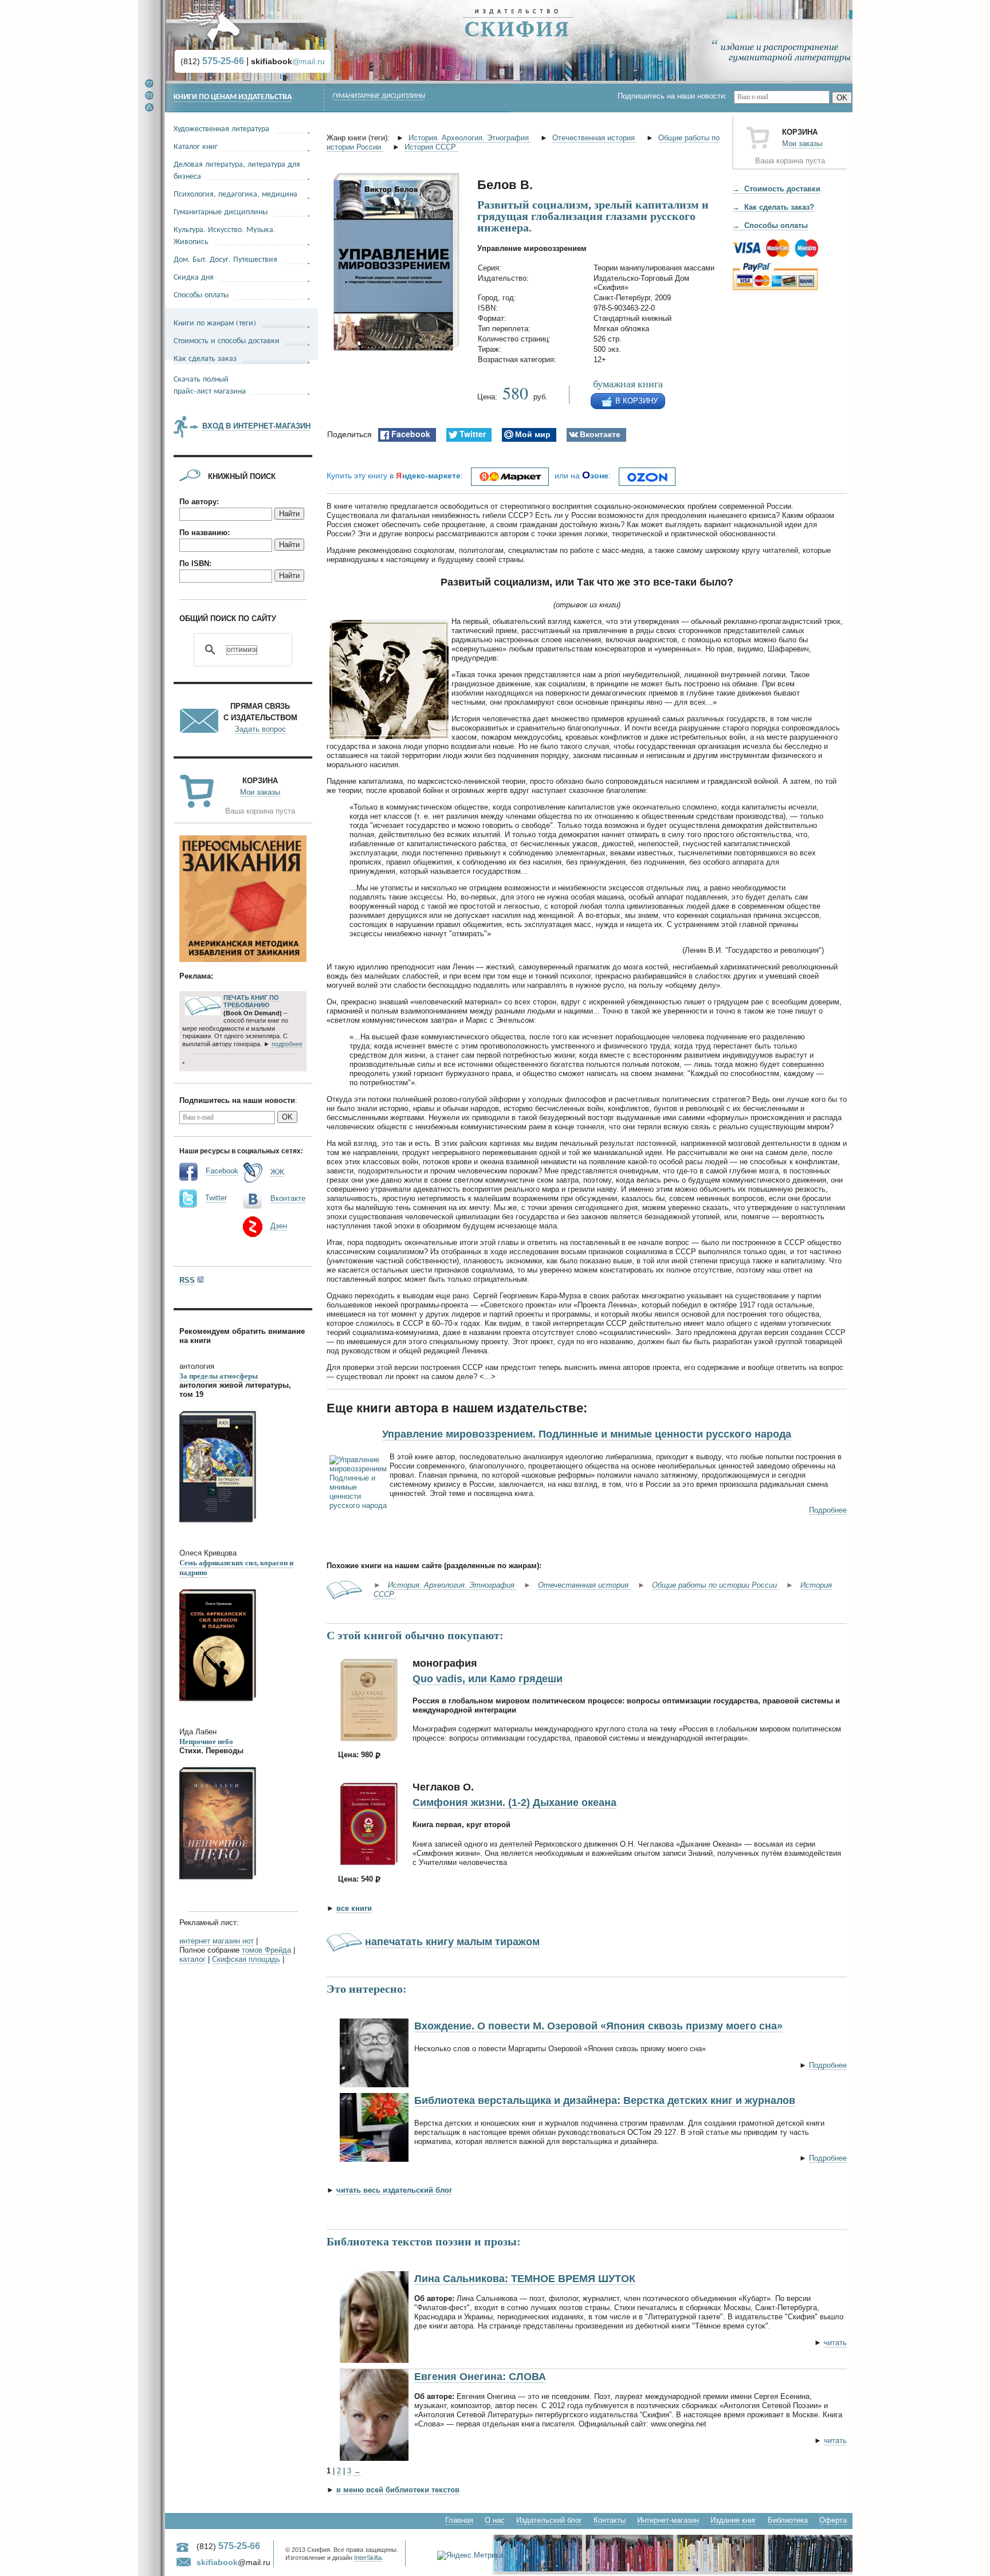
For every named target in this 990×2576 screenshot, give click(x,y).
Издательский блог (549, 2520)
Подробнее (828, 1510)
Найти (289, 514)
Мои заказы (802, 144)
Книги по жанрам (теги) (215, 322)
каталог (192, 1959)
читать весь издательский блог (394, 2190)
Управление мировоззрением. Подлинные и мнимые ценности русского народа (587, 1434)
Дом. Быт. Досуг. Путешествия (225, 259)
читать (835, 2343)
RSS (187, 1280)
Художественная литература (221, 128)
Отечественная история (595, 138)
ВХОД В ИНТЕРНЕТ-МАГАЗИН (256, 426)
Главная (459, 2520)
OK (842, 98)
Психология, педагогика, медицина (235, 193)
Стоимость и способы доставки (227, 340)
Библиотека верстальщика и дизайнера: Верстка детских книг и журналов (605, 2100)
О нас (495, 2520)
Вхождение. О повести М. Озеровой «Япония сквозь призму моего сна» (598, 2026)
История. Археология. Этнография (470, 138)
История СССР (431, 147)
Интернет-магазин (668, 2520)
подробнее (287, 1044)
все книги (354, 1908)
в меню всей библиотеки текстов (398, 2490)
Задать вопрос (260, 729)
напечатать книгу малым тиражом (452, 1942)
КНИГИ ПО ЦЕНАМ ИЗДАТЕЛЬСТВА (233, 97)
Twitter (216, 1198)
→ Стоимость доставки (776, 189)
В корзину (637, 401)
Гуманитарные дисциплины (379, 96)
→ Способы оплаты (770, 225)
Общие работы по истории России (716, 1585)
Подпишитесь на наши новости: (676, 96)
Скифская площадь (246, 1959)
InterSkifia (368, 2558)
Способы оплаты (201, 294)
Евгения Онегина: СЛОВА (480, 2377)
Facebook (222, 1171)
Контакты (610, 2520)
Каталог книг (196, 146)
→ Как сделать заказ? (773, 207)
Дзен (279, 1226)
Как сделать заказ (205, 358)
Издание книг (733, 2520)
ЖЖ (277, 1172)
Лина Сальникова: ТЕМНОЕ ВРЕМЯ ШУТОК (525, 2279)
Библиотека (788, 2520)
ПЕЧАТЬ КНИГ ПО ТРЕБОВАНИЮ (251, 1002)
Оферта (833, 2520)
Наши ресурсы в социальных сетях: (241, 1150)
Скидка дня (194, 276)
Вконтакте (288, 1198)
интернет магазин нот (217, 1941)
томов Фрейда (266, 1950)
